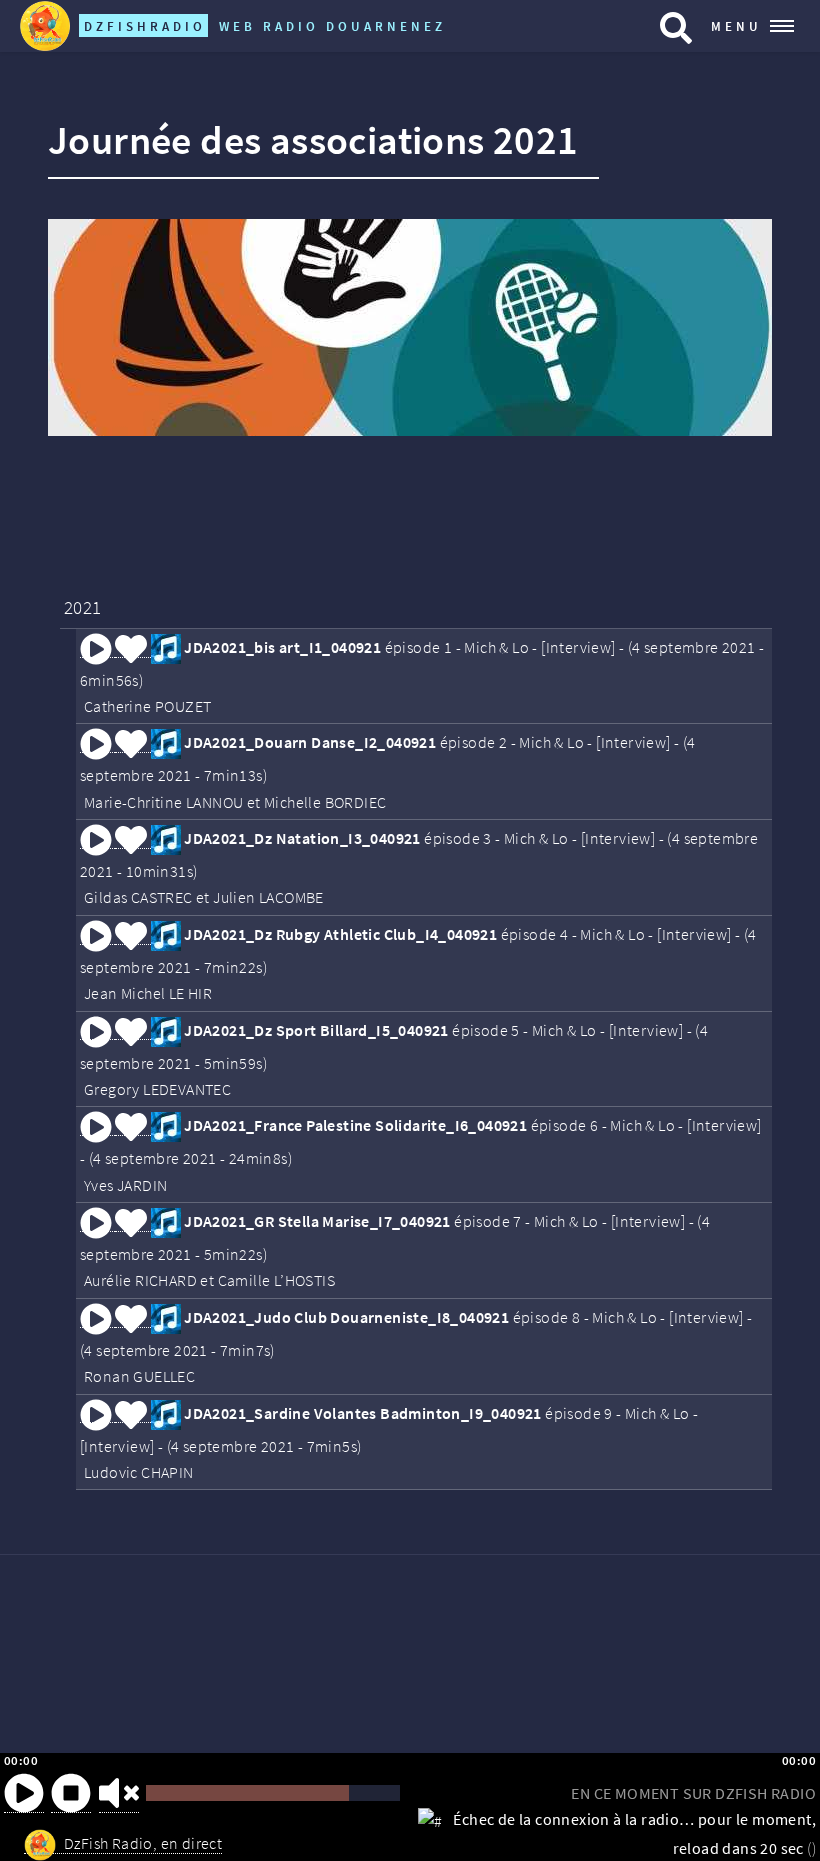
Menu (736, 26)
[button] (24, 1793)
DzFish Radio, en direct (143, 1843)
